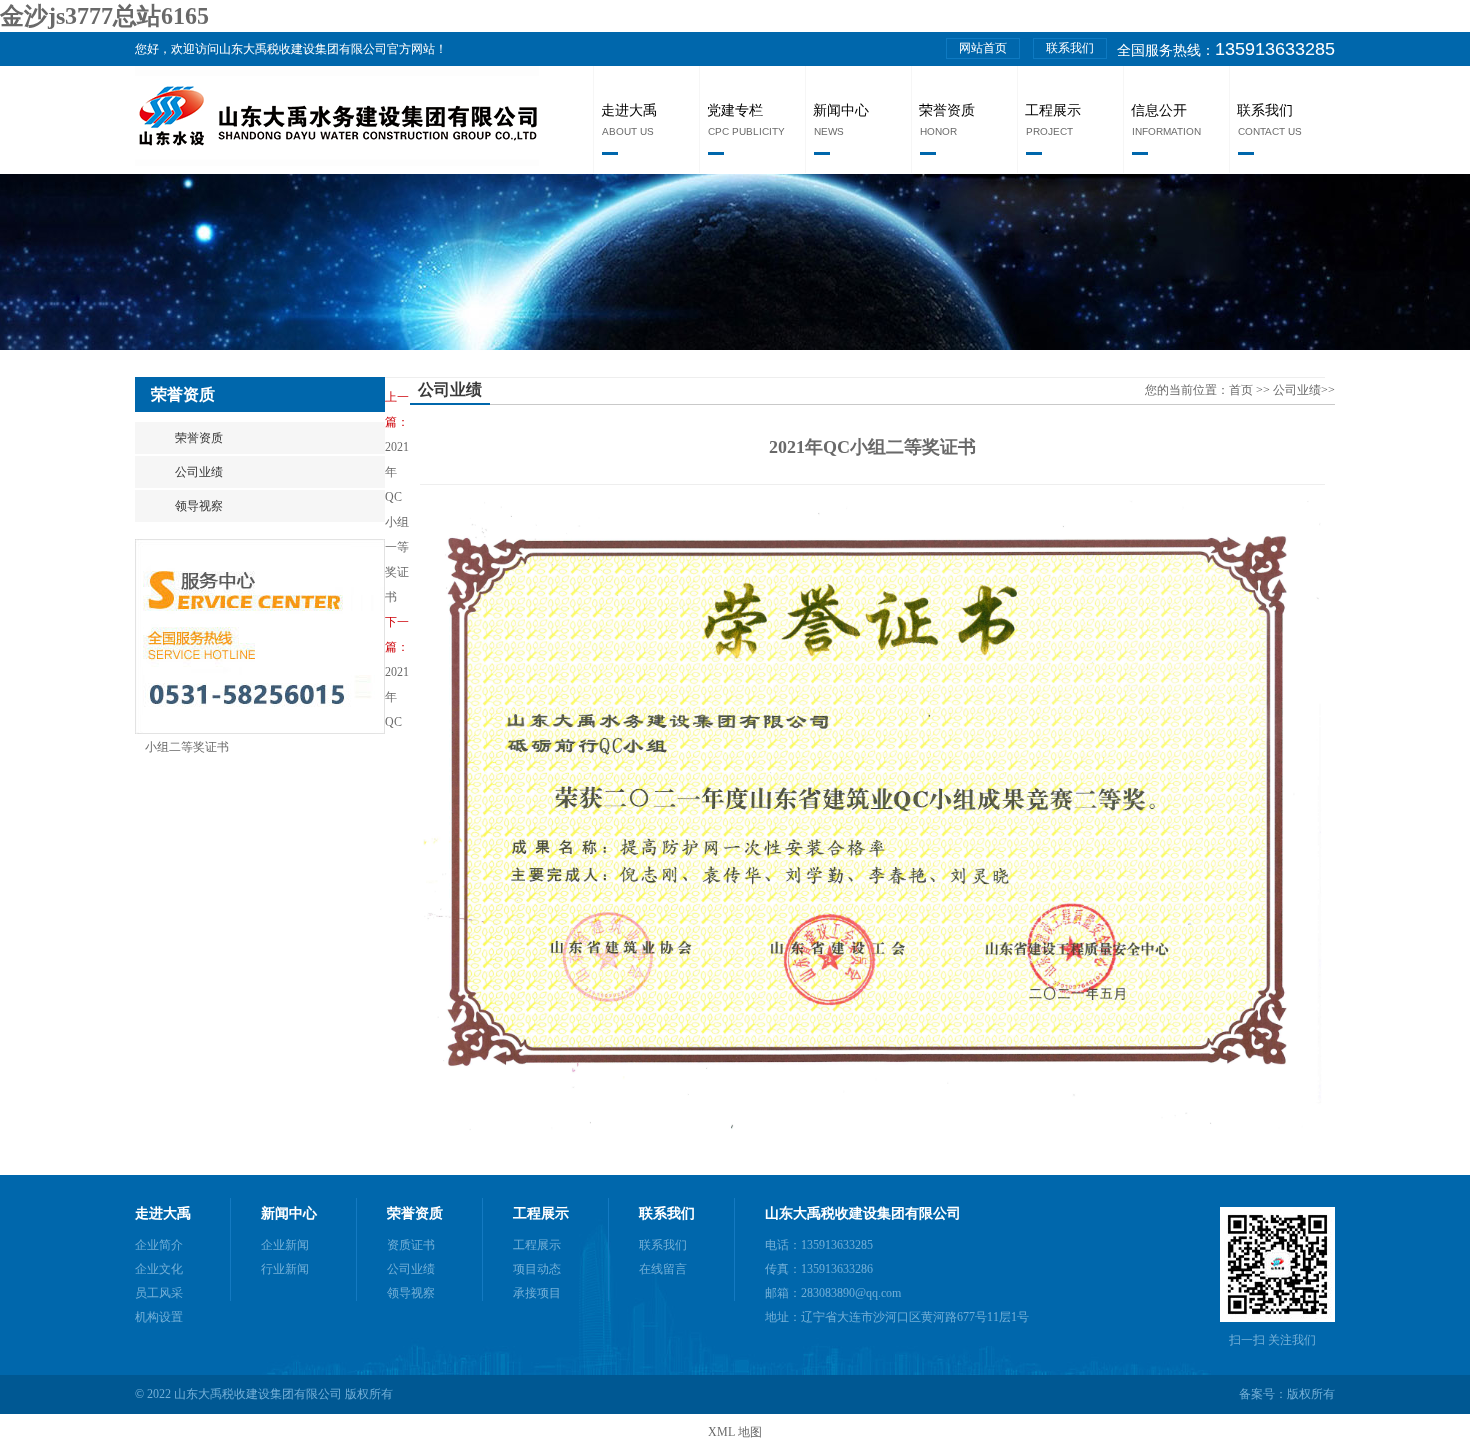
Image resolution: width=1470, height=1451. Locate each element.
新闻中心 (841, 110)
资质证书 (411, 1245)
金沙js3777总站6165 (104, 16)
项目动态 (537, 1269)
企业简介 (159, 1245)
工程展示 (1053, 110)
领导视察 (199, 506)
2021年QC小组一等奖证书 (397, 522)
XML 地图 (735, 1432)
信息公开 (1159, 110)
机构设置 (159, 1317)
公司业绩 (199, 472)
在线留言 (663, 1269)
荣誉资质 (947, 110)
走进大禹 (629, 110)
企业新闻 (285, 1245)
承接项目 (537, 1293)
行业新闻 (285, 1269)
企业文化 (159, 1269)
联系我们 (1070, 48)
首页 (1242, 390)
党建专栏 (735, 110)
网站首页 (983, 48)
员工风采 (159, 1293)
